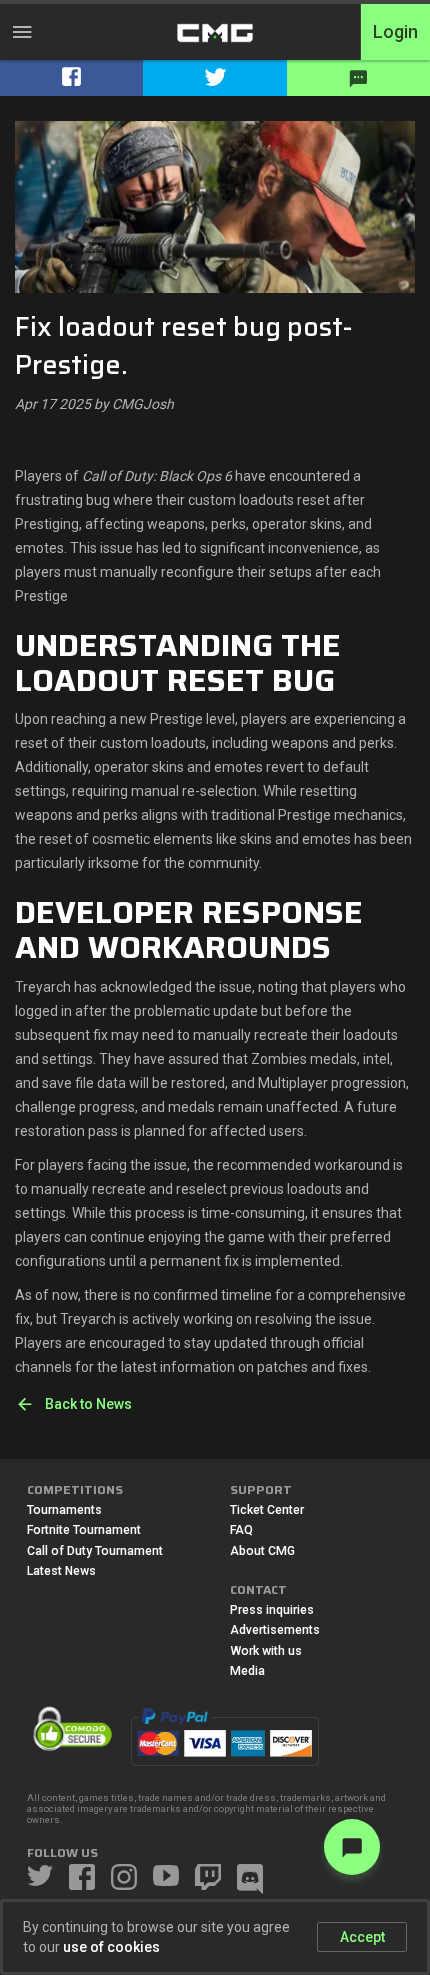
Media (247, 1671)
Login (395, 32)
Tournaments (64, 1510)
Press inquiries (272, 1610)
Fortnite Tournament (84, 1530)
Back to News (88, 1404)
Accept (362, 1937)
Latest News (61, 1571)
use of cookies (111, 1947)
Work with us (266, 1651)
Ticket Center (267, 1510)
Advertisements (275, 1630)
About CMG (262, 1551)
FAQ (241, 1530)
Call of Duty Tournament (95, 1551)
